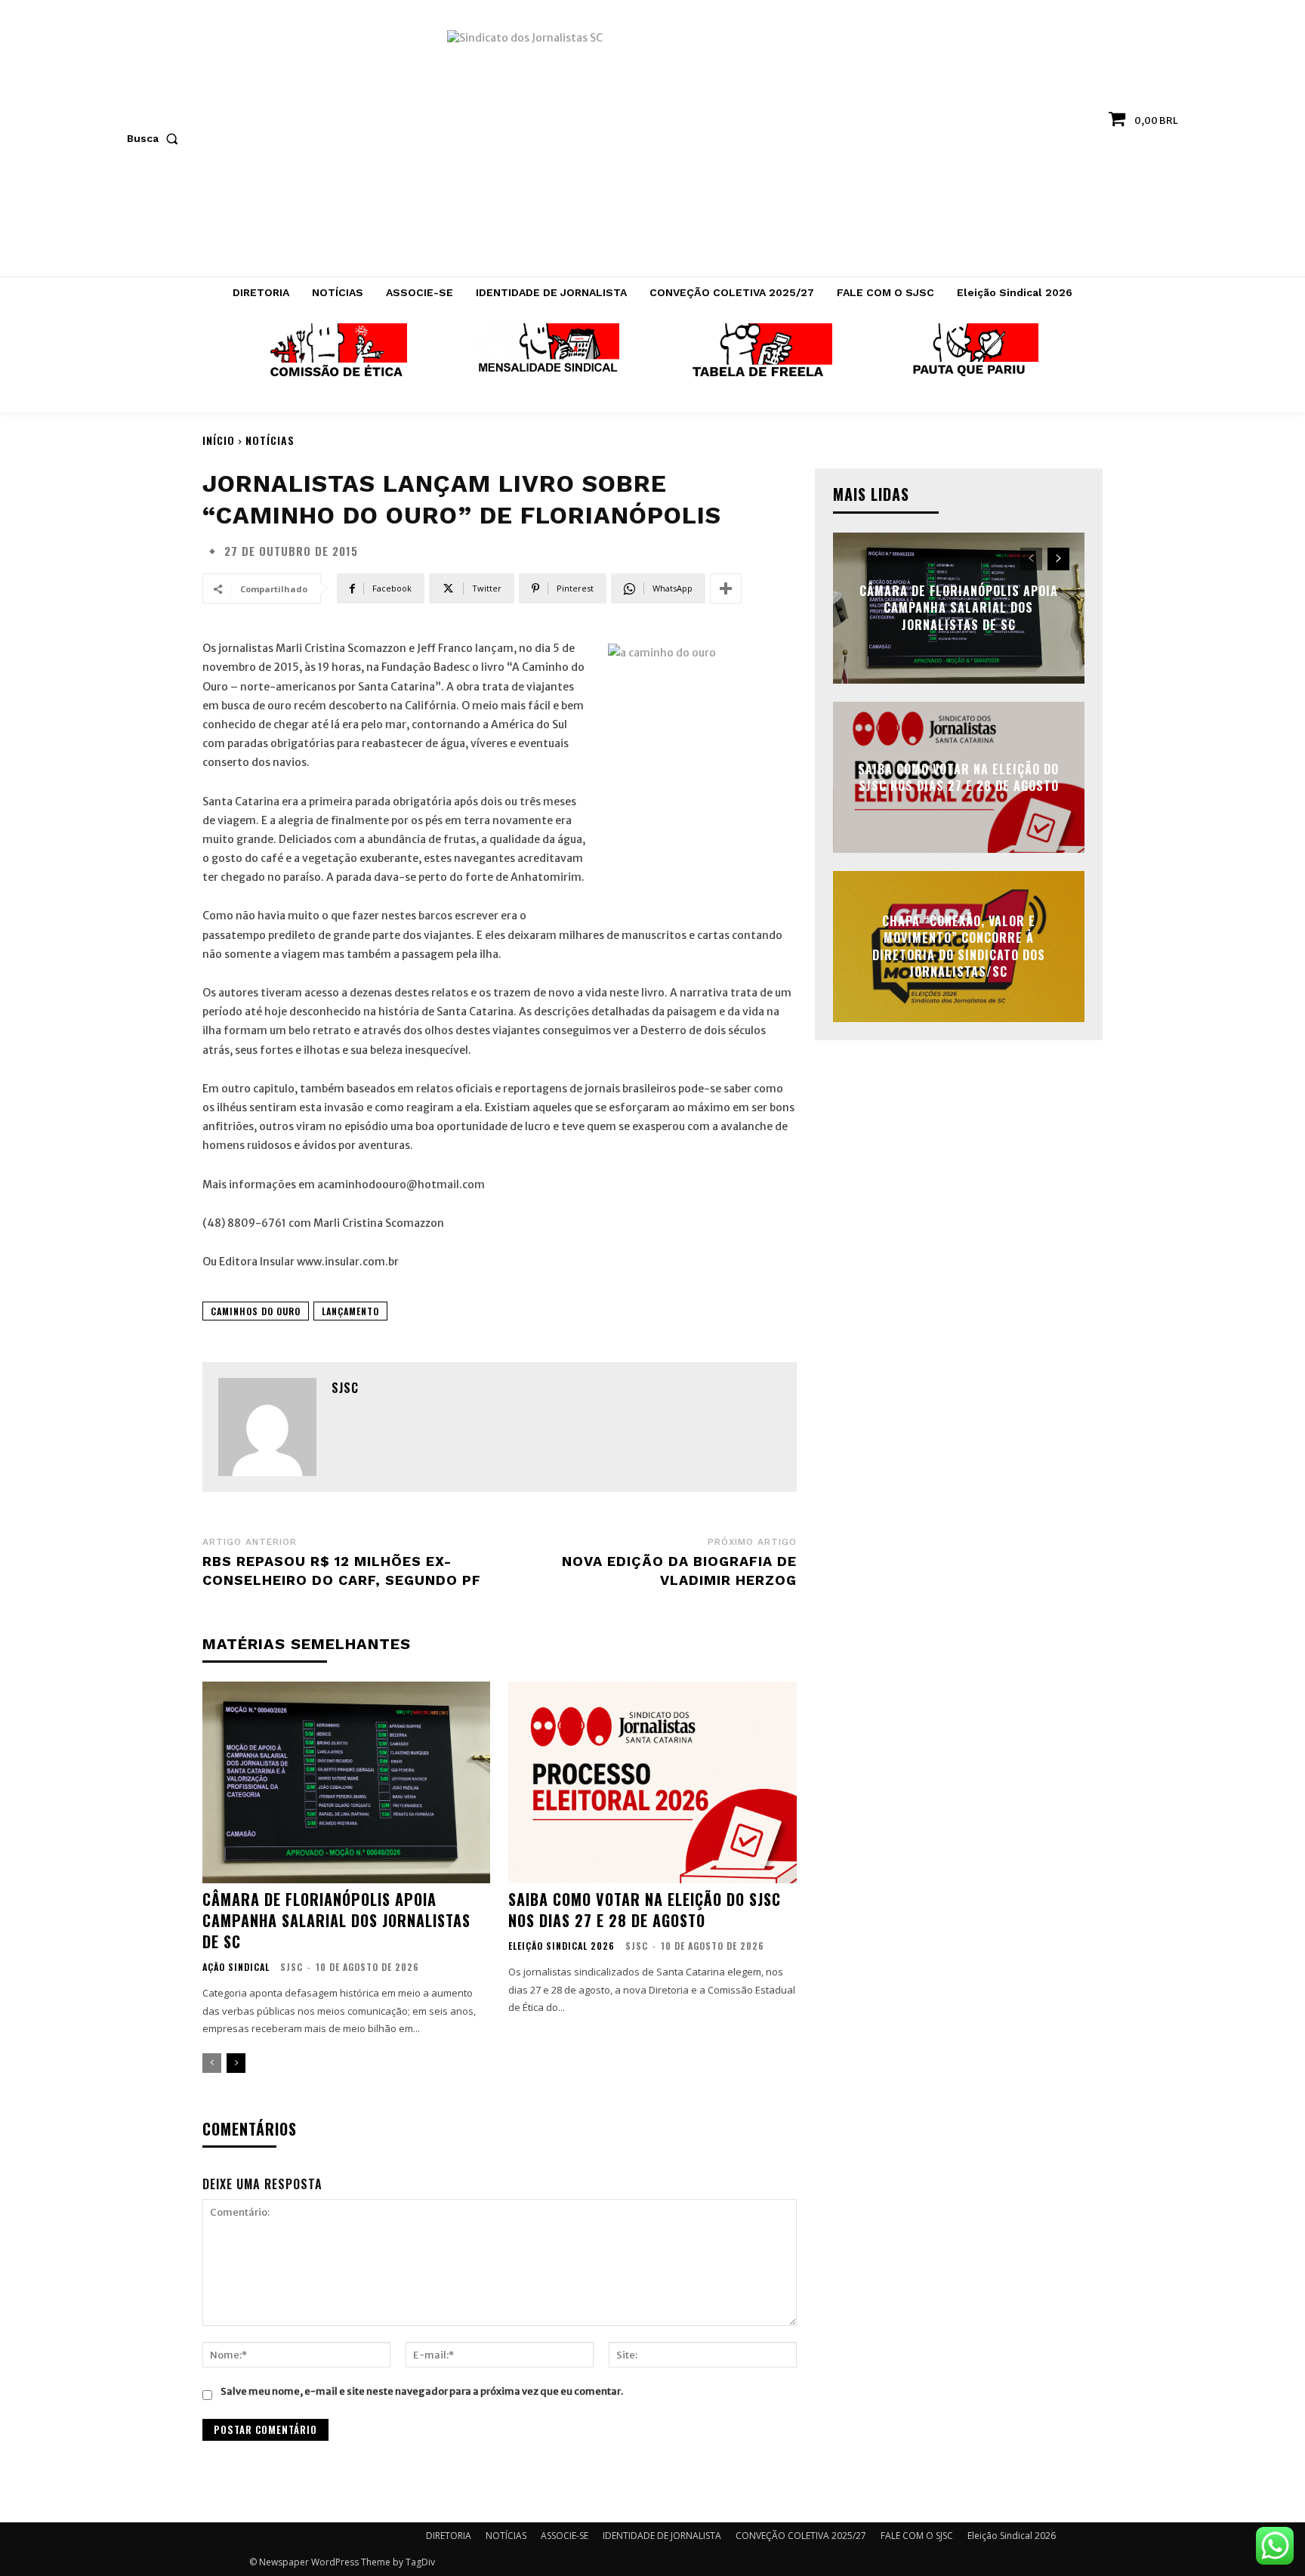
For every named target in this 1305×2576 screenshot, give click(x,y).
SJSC (345, 1388)
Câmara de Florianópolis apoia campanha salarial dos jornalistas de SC (336, 1920)
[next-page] (236, 2063)
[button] (156, 138)
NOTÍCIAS (270, 440)
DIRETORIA (449, 2536)
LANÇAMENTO (350, 1311)
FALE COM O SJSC (917, 2536)
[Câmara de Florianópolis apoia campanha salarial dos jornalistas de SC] (346, 1782)
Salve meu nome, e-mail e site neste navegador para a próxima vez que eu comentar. (422, 2391)
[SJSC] (267, 1427)
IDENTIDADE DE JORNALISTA (662, 2536)
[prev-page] (212, 2063)
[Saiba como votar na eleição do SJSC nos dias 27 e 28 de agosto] (652, 1782)
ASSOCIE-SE (565, 2536)
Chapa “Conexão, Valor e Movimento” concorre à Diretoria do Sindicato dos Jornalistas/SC (959, 946)
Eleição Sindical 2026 (561, 1946)
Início (219, 440)
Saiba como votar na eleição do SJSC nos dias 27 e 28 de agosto (645, 1910)
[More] (726, 588)
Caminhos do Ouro (256, 1311)
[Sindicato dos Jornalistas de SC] (653, 146)
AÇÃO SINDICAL (236, 1967)
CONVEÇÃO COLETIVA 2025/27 (801, 2536)
